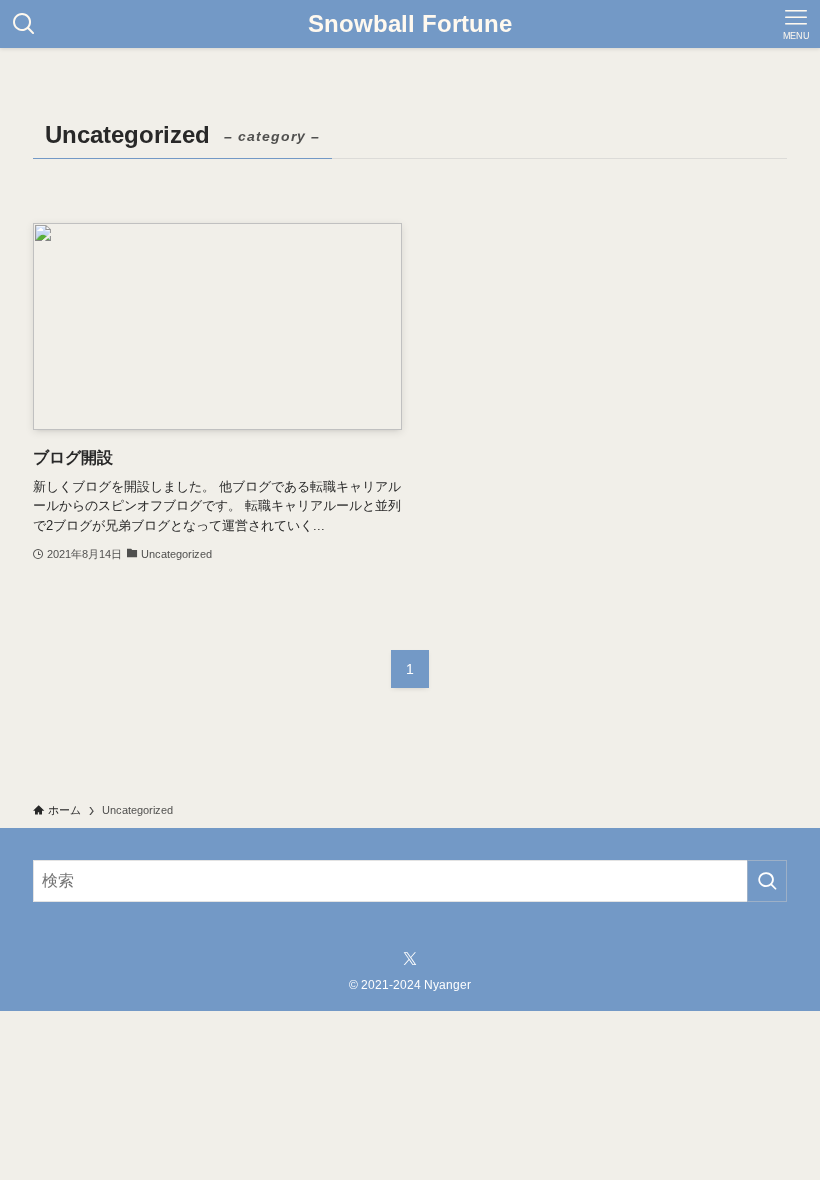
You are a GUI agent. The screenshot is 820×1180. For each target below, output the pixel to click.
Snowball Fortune (410, 24)
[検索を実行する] (767, 881)
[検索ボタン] (24, 24)
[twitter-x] (410, 959)
